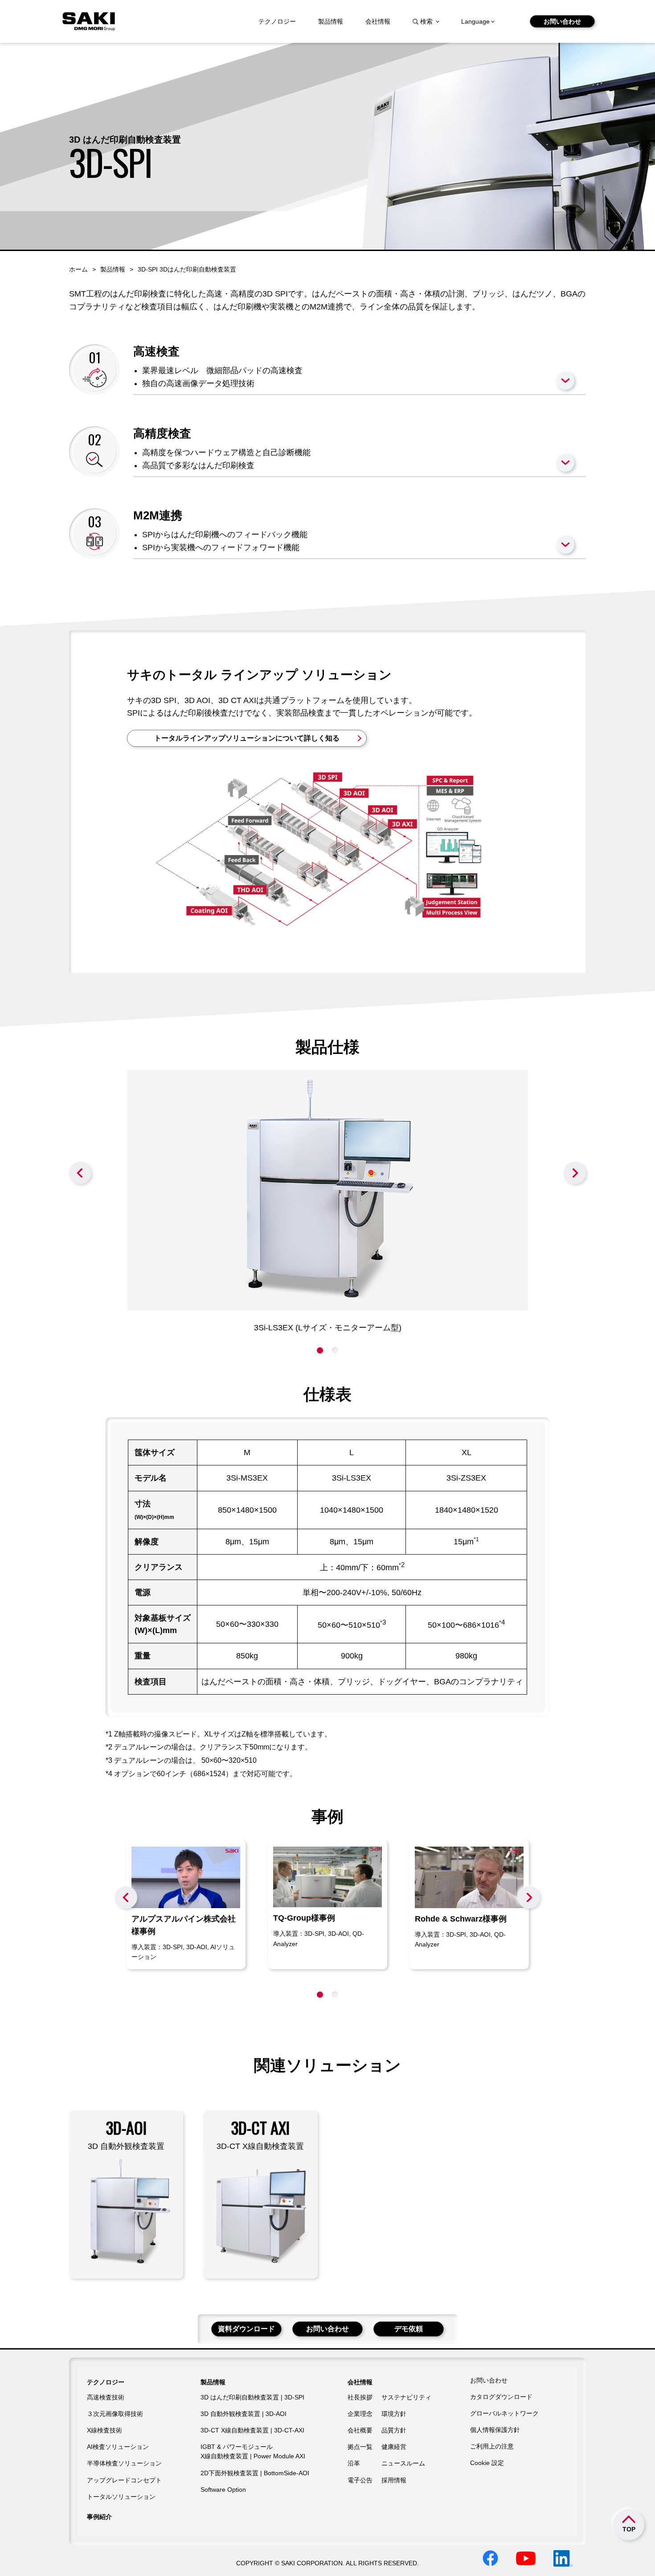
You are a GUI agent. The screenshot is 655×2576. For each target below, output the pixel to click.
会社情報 (378, 21)
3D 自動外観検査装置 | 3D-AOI (244, 2414)
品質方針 (394, 2430)
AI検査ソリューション (118, 2447)
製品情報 (331, 21)
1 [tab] (320, 1350)
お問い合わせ (562, 21)
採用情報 (394, 2480)
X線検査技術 (104, 2430)
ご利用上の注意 (492, 2446)
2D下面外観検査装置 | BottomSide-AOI (255, 2473)
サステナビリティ (406, 2397)
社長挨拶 (360, 2397)
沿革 (354, 2463)
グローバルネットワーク (504, 2413)
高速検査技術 (106, 2397)
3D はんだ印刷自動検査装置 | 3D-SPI (252, 2397)
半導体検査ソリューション (124, 2463)
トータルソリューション (121, 2497)
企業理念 (360, 2414)
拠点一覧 (360, 2447)
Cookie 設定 (487, 2463)
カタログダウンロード (501, 2397)
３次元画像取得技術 (115, 2414)
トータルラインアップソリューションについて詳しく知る (247, 738)
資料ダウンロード (246, 2329)
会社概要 (360, 2430)
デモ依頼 (409, 2329)
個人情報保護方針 (495, 2430)
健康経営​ (394, 2447)
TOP (629, 2529)
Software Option (223, 2490)
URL (186, 1904)
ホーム (78, 269)
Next (575, 1173)
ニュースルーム (403, 2463)
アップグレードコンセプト (124, 2480)
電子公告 (360, 2480)
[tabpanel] (327, 1202)
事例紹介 (99, 2517)
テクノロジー (277, 21)
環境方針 (394, 2414)
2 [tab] (335, 1350)
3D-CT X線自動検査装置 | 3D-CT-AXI (252, 2430)
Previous (80, 1173)
